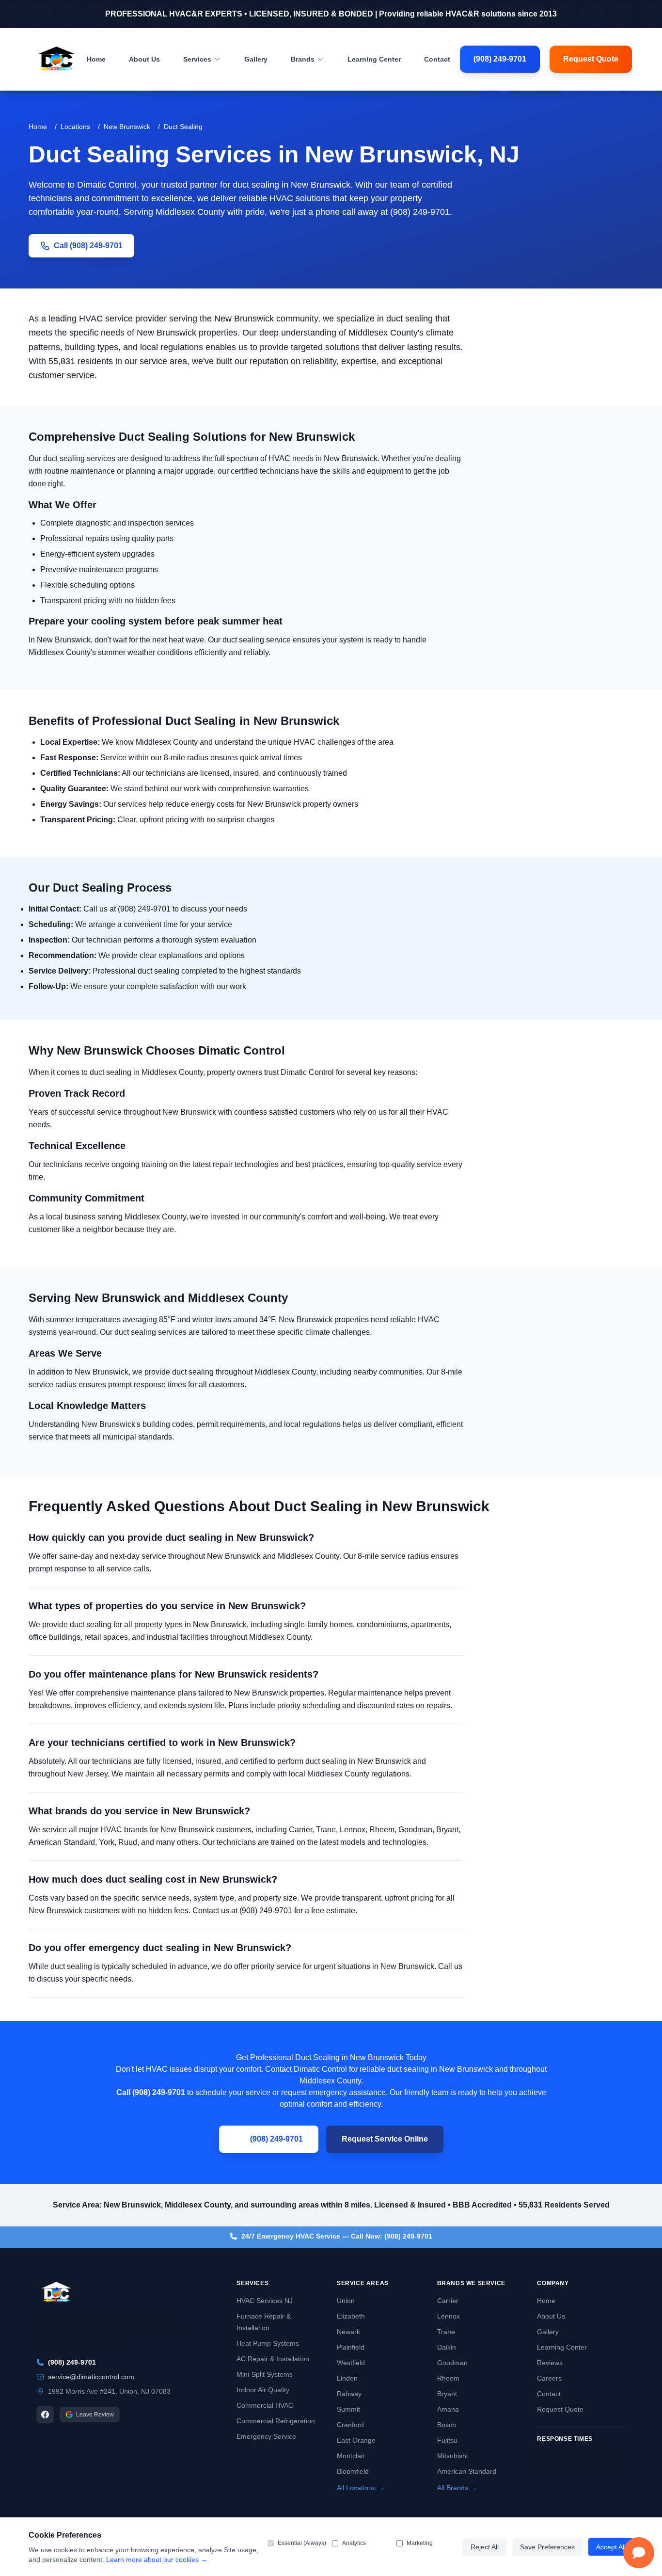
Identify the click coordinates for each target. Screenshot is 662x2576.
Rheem (448, 2378)
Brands (303, 59)
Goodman (452, 2363)
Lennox (449, 2316)
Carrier (448, 2301)
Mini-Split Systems (265, 2374)
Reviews (550, 2363)
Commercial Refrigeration (276, 2421)
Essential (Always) (302, 2543)
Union (346, 2301)
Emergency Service (266, 2436)
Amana (448, 2409)
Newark (348, 2332)
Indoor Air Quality (263, 2390)
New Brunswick (127, 127)
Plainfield (351, 2347)
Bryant (447, 2394)
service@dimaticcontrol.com (91, 2377)
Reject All (485, 2547)
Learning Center (374, 59)
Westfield (351, 2363)
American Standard (467, 2471)
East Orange (356, 2440)
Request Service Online (385, 2139)
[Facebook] (45, 2415)
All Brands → (457, 2488)
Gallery (256, 59)
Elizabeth (351, 2316)
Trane (446, 2332)
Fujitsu (447, 2440)
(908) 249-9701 (500, 59)
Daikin (447, 2347)
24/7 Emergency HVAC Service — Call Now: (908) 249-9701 (337, 2236)
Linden (347, 2378)
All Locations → (361, 2488)
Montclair (351, 2456)
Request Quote (591, 59)
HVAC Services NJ (265, 2301)
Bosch (447, 2425)
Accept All (611, 2547)
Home (96, 59)
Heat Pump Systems (268, 2343)
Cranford (350, 2425)
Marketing (420, 2543)
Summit (348, 2409)
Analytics (354, 2543)
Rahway (349, 2394)
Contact (437, 59)
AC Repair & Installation (273, 2359)
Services (197, 59)
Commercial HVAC (265, 2405)
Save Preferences (547, 2547)
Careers (549, 2378)
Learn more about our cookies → (157, 2560)
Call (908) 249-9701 (88, 246)
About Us (144, 59)
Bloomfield (353, 2471)
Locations (75, 127)
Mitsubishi (452, 2456)
